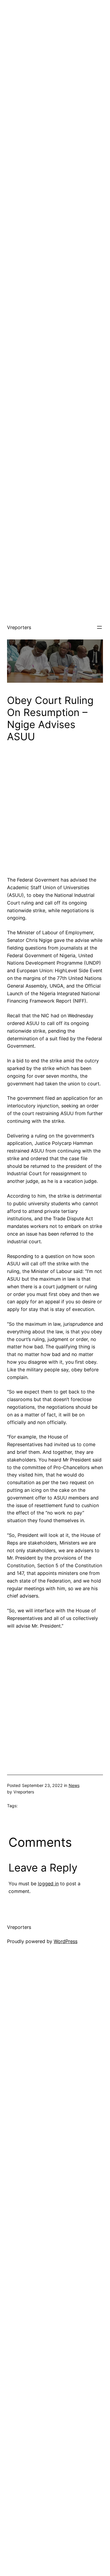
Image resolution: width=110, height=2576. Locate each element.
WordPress (66, 1941)
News (74, 1785)
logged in (48, 1884)
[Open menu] (99, 627)
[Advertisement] (55, 55)
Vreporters (19, 627)
